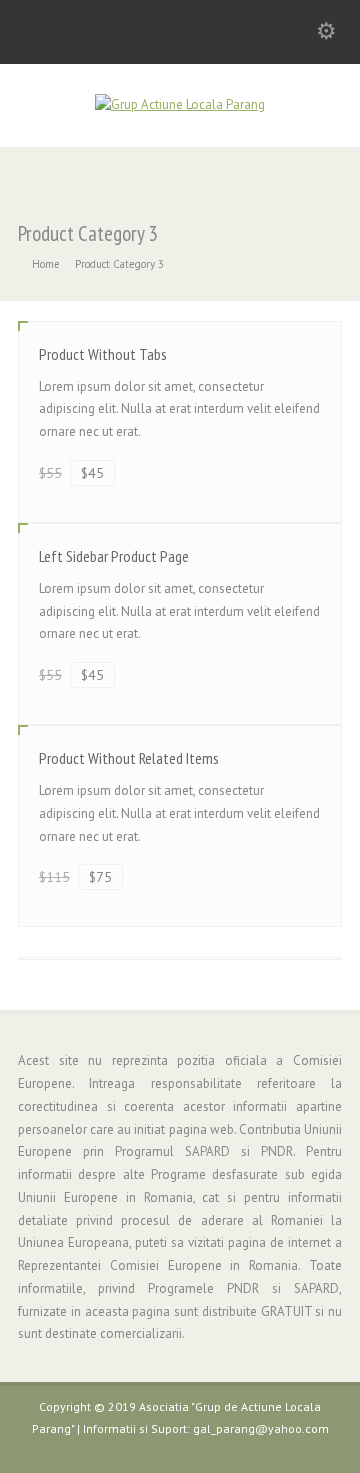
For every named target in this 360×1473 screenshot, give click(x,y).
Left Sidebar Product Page (114, 556)
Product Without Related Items (129, 758)
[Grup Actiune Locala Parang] (180, 104)
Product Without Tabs (103, 354)
